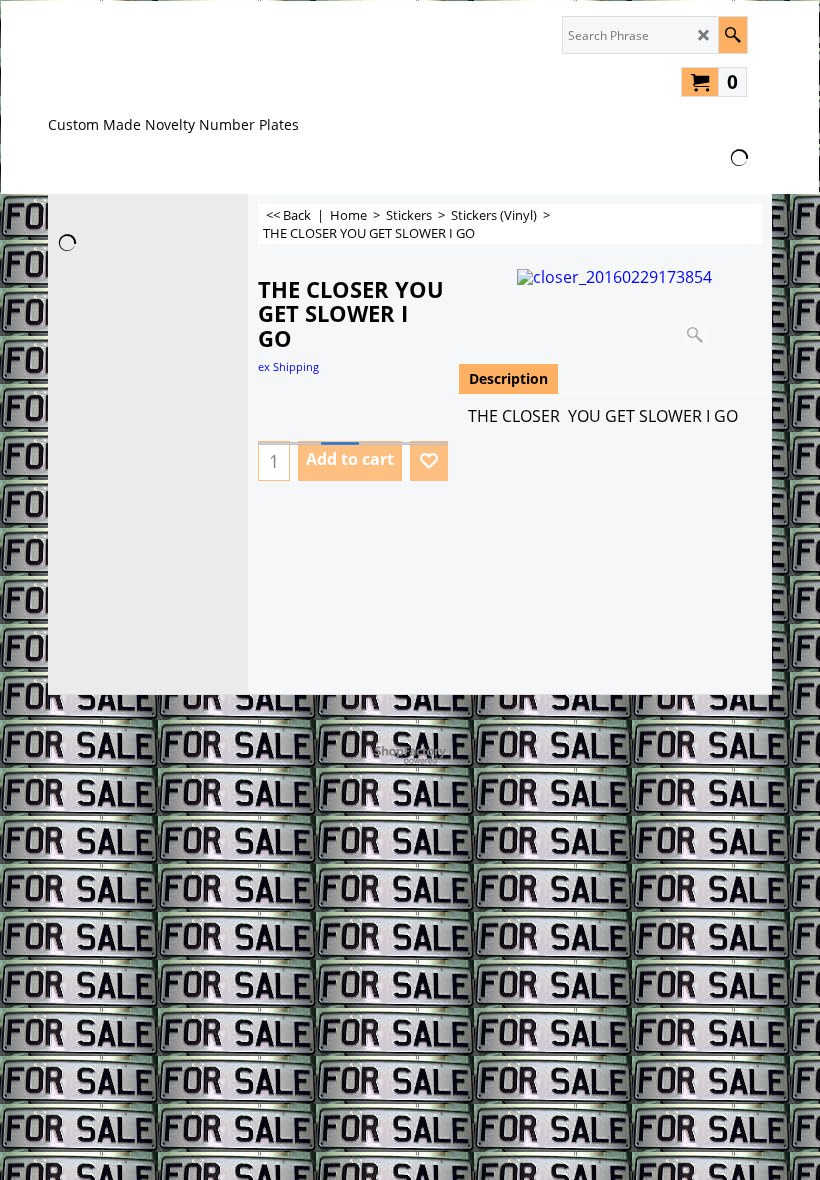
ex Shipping (288, 366)
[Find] (732, 35)
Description (508, 378)
